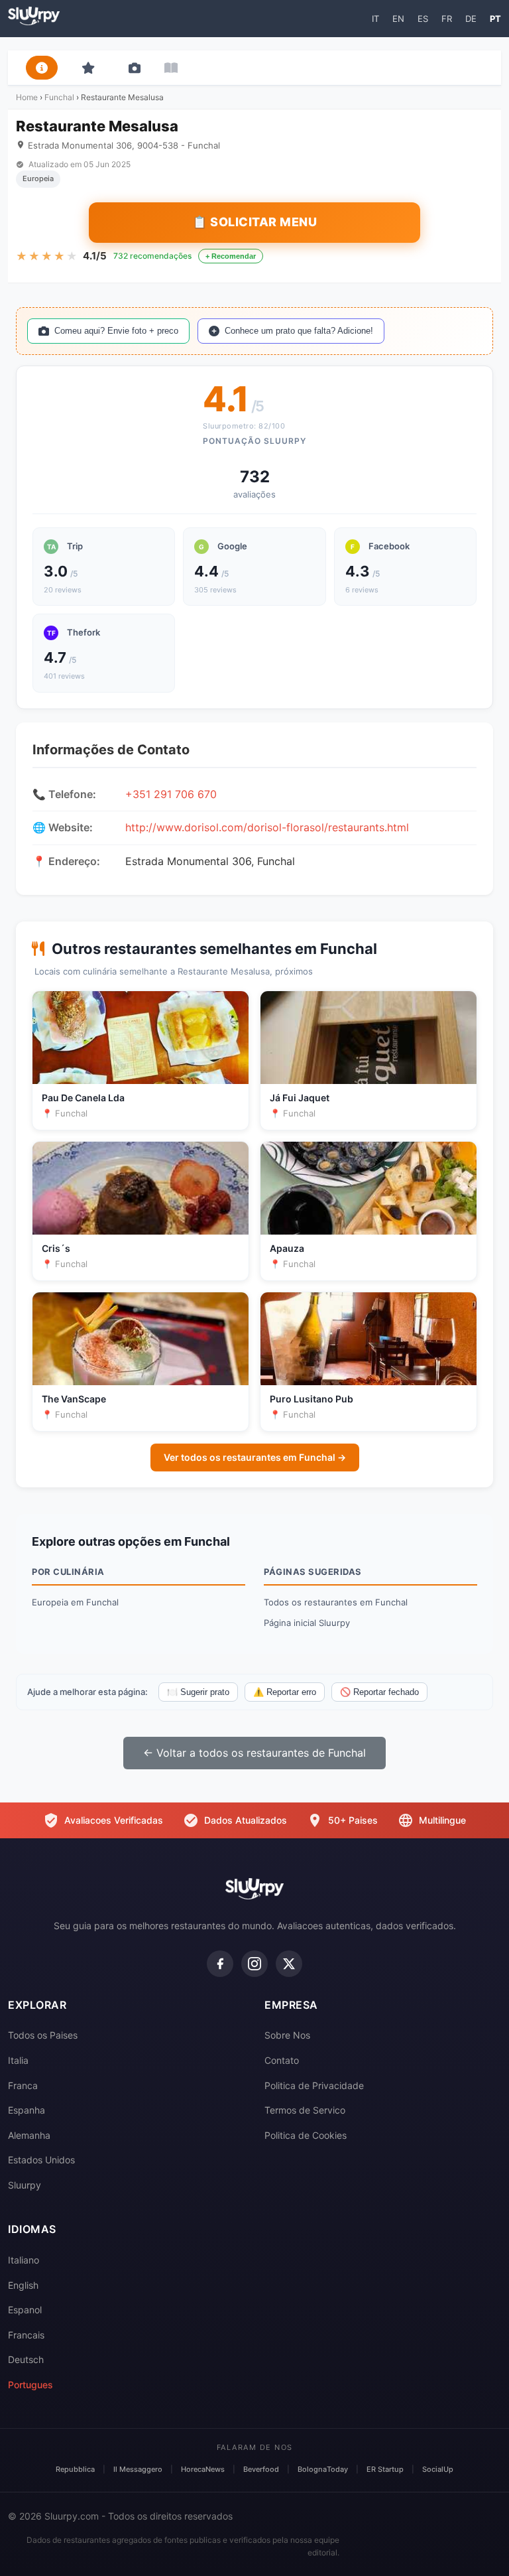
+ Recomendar (231, 256)
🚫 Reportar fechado (379, 1692)
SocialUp (438, 2469)
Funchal (59, 97)
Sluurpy (25, 2185)
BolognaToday (323, 2469)
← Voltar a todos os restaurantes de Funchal (254, 1753)
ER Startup (385, 2469)
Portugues (30, 2385)
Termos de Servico (305, 2110)
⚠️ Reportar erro (285, 1692)
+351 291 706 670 (171, 794)
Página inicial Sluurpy (307, 1623)
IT (375, 19)
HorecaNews (203, 2469)
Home (27, 97)
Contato (282, 2060)
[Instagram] (254, 1964)
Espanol (25, 2310)
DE (471, 19)
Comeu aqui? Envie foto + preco (116, 331)
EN (398, 19)
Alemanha (29, 2135)
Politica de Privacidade (314, 2085)
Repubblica (75, 2469)
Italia (18, 2060)
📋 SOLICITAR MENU (254, 222)
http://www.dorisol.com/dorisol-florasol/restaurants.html (267, 827)
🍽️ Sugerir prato (198, 1692)
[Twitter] (289, 1964)
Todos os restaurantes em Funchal (336, 1602)
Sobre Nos (287, 2035)
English (23, 2285)
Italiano (24, 2260)
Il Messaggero (138, 2469)
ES (423, 19)
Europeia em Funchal (75, 1602)
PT (495, 19)
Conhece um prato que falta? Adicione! (299, 331)
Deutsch (26, 2359)
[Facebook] (220, 1964)
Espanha (27, 2110)
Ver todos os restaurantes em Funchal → (255, 1457)
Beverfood (261, 2469)
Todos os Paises (43, 2035)
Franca (23, 2085)
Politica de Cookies (306, 2135)
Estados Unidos (41, 2160)
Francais (26, 2335)
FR (447, 19)
